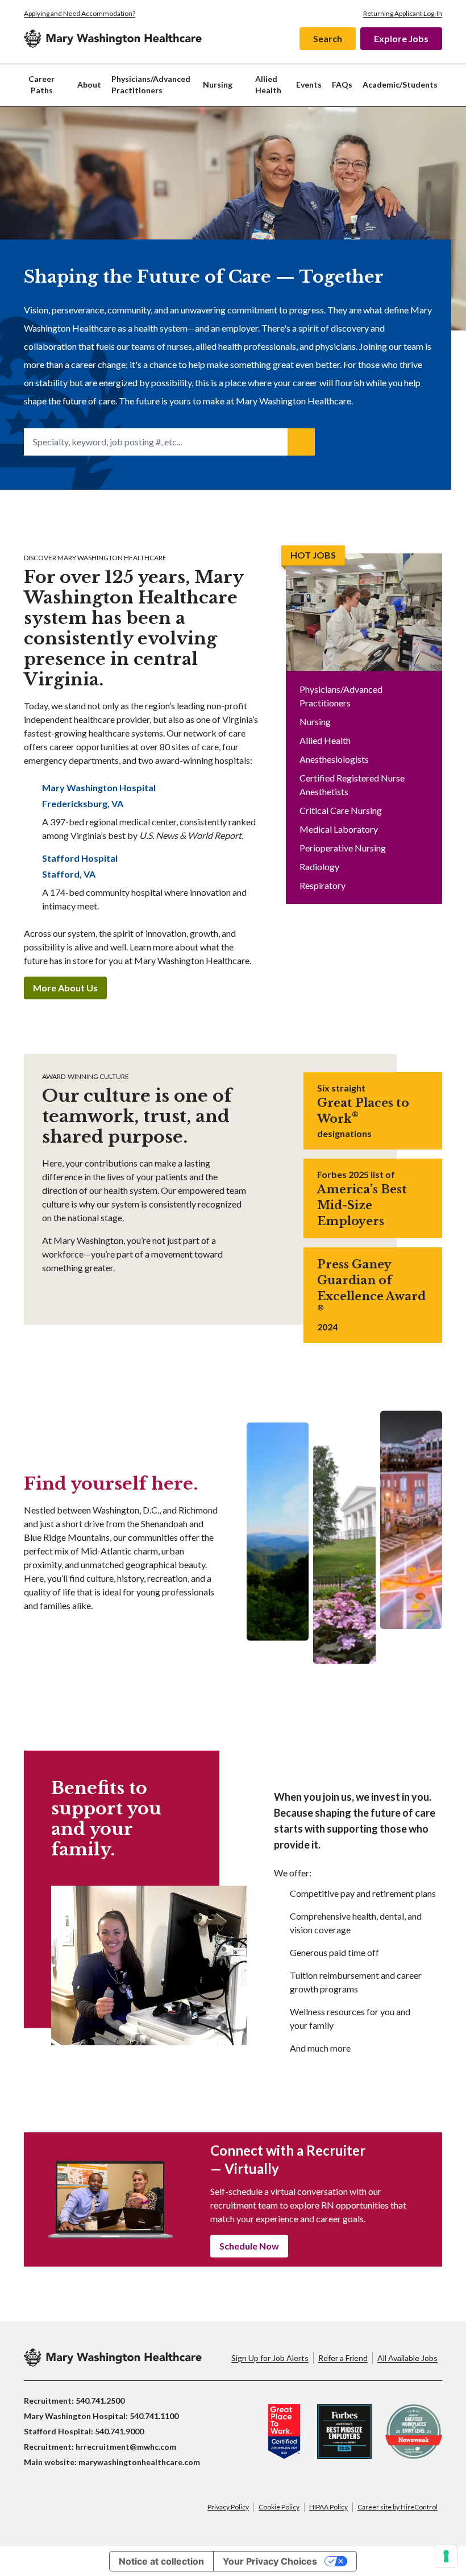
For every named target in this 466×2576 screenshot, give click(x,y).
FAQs (342, 84)
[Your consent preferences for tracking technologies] (446, 2556)
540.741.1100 (154, 2416)
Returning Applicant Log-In (403, 13)
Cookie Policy (279, 2507)
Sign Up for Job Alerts (270, 2358)
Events (309, 84)
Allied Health (268, 84)
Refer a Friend (343, 2358)
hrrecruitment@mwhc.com (126, 2447)
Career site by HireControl (398, 2507)
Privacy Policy (228, 2507)
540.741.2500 (100, 2401)
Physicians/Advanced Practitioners (151, 84)
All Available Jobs (407, 2358)
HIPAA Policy (328, 2507)
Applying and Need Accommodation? (80, 13)
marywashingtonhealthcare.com (139, 2462)
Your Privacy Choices (270, 2561)
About (89, 84)
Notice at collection (161, 2561)
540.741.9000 (119, 2431)
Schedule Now (249, 2246)
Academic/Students (400, 84)
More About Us (65, 988)
